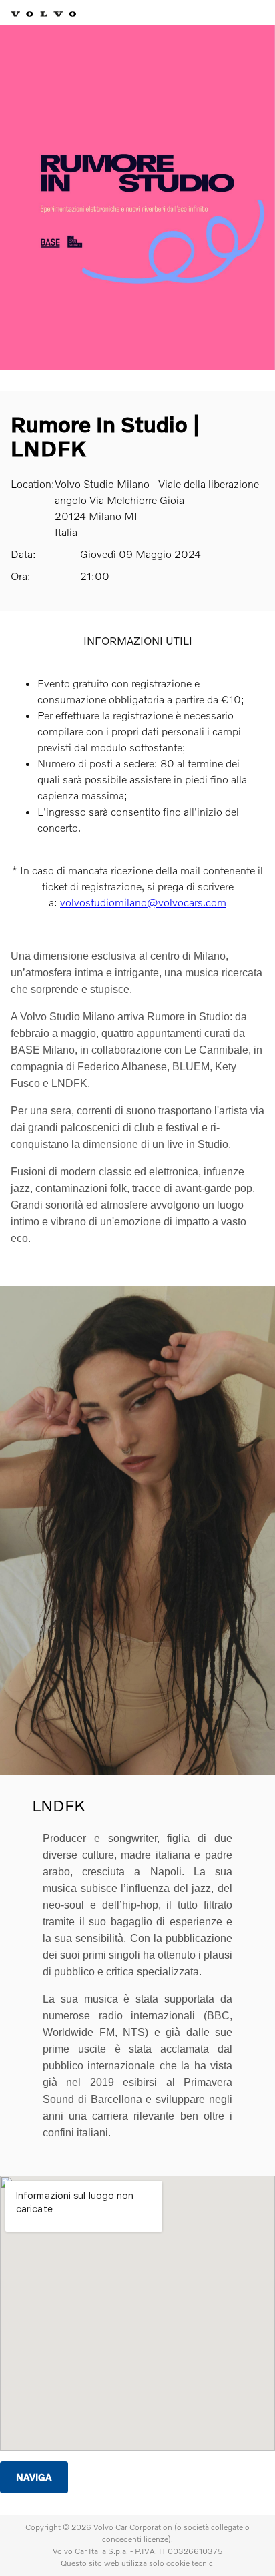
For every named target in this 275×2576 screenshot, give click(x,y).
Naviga (34, 2477)
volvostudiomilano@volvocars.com (143, 902)
